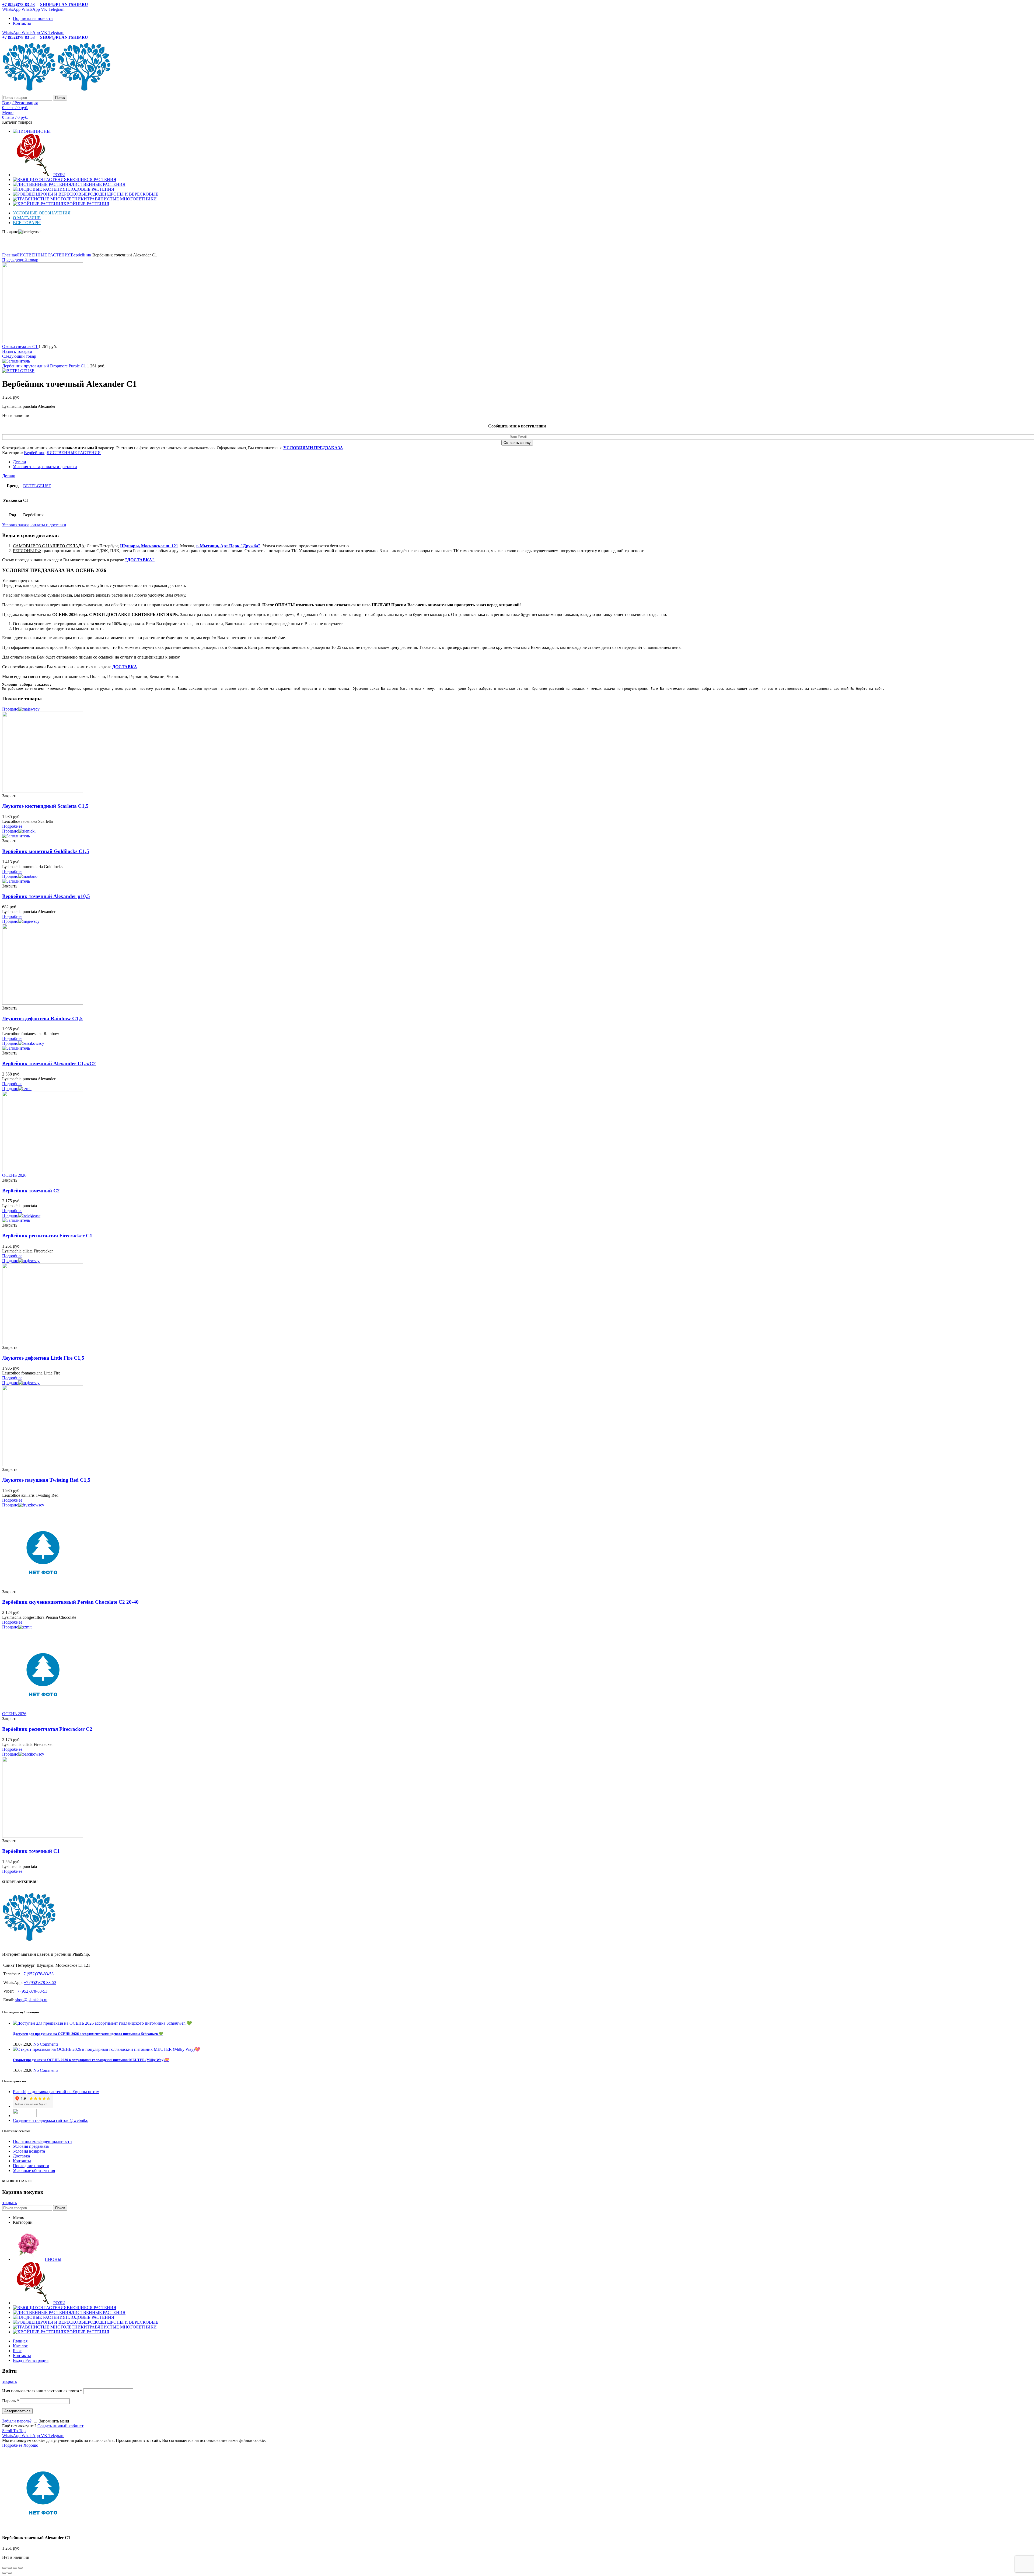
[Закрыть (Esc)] (4, 2568)
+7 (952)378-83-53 (18, 4)
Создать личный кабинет (60, 2426)
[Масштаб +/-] (20, 2568)
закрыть (9, 2203)
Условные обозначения (34, 2171)
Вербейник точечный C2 (31, 1191)
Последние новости (31, 2166)
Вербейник (81, 255)
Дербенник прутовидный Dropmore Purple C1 (45, 366)
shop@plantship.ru (31, 2000)
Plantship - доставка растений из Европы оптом (56, 2092)
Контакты (22, 2161)
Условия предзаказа (31, 2146)
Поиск (60, 98)
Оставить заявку (517, 443)
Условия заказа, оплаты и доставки (45, 467)
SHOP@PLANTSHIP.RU (64, 4)
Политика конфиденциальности (42, 2141)
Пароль (11, 2401)
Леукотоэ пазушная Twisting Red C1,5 (46, 1480)
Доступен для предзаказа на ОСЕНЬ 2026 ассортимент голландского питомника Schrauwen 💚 (88, 2034)
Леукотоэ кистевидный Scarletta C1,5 (45, 806)
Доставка (21, 2156)
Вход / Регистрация (31, 2360)
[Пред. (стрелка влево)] (4, 2573)
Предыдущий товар (20, 260)
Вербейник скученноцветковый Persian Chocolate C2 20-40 (70, 1602)
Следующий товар (19, 356)
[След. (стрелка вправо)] (10, 2573)
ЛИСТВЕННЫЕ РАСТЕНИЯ (44, 255)
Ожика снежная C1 (20, 347)
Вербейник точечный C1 (31, 1851)
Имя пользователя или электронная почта (42, 2391)
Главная (9, 255)
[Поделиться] (10, 2568)
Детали (20, 462)
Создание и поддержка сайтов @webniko (51, 2120)
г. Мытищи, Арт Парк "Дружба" (228, 546)
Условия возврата (29, 2151)
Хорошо (31, 2445)
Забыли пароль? (17, 2421)
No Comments (46, 2044)
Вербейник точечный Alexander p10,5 (46, 896)
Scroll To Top (14, 2431)
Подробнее (12, 2445)
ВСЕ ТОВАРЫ (27, 223)
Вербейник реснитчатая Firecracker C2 (47, 1729)
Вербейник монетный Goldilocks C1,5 (46, 851)
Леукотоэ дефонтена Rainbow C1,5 (42, 1019)
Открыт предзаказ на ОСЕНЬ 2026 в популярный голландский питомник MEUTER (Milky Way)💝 (91, 2060)
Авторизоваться (17, 2411)
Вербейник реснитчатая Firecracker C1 (47, 1236)
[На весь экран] (15, 2568)
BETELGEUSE (37, 486)
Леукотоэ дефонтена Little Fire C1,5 (43, 1358)
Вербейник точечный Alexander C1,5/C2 (49, 1064)
